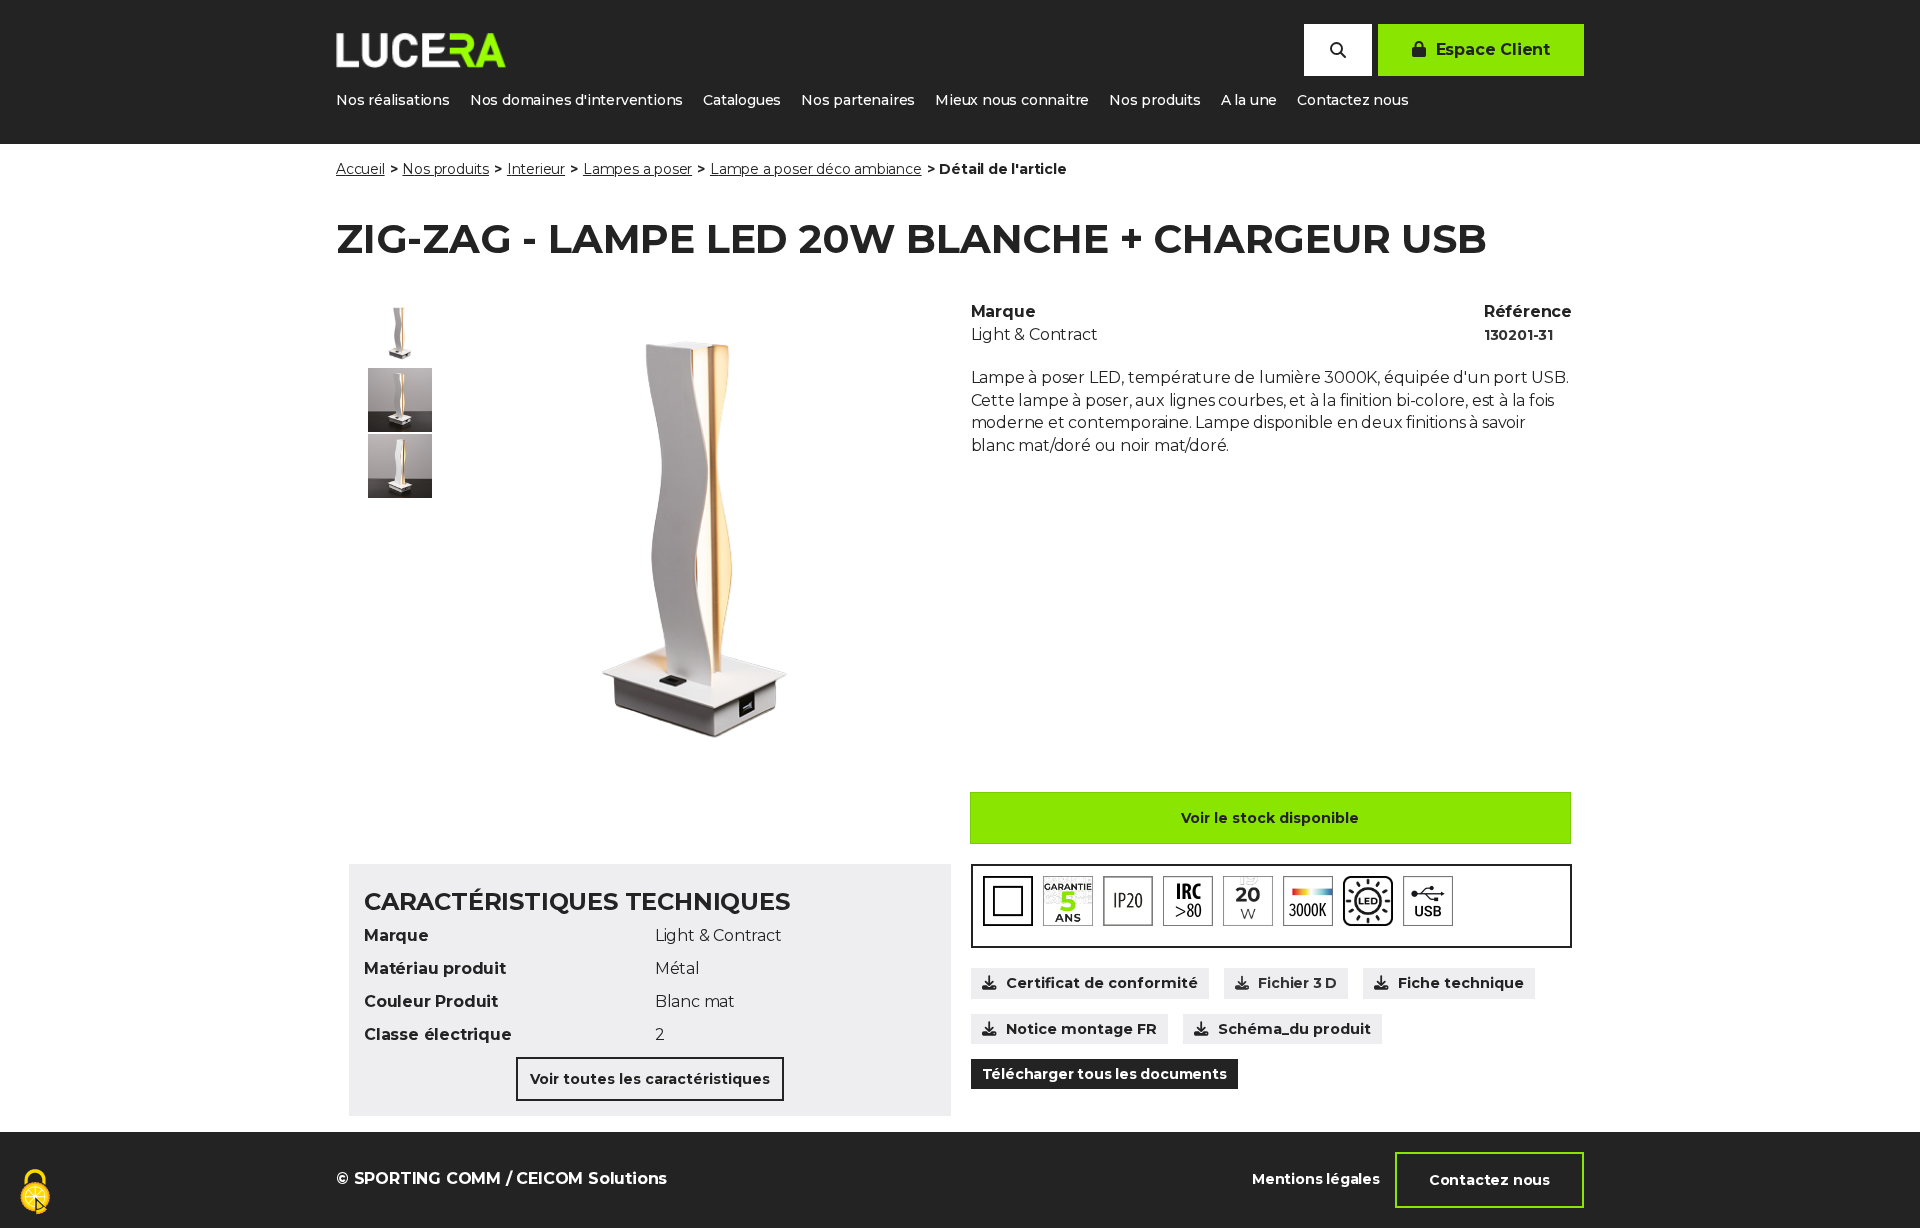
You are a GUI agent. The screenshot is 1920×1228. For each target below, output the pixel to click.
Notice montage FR (1081, 1029)
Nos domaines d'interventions (576, 100)
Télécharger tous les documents (1104, 1074)
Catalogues (742, 100)
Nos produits (1155, 100)
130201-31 (1518, 335)
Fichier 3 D (1297, 983)
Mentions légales (1316, 1179)
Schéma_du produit (1294, 1029)
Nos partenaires (858, 100)
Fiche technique (1461, 983)
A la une (1249, 100)
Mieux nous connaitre (1012, 100)
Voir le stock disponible (1270, 818)
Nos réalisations (393, 100)
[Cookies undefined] (35, 1193)
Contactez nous (1352, 100)
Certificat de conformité (1102, 983)
